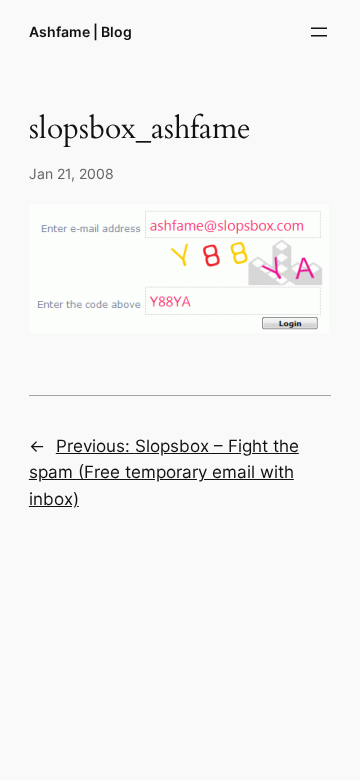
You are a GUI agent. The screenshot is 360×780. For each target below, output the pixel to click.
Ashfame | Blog (80, 31)
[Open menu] (319, 32)
